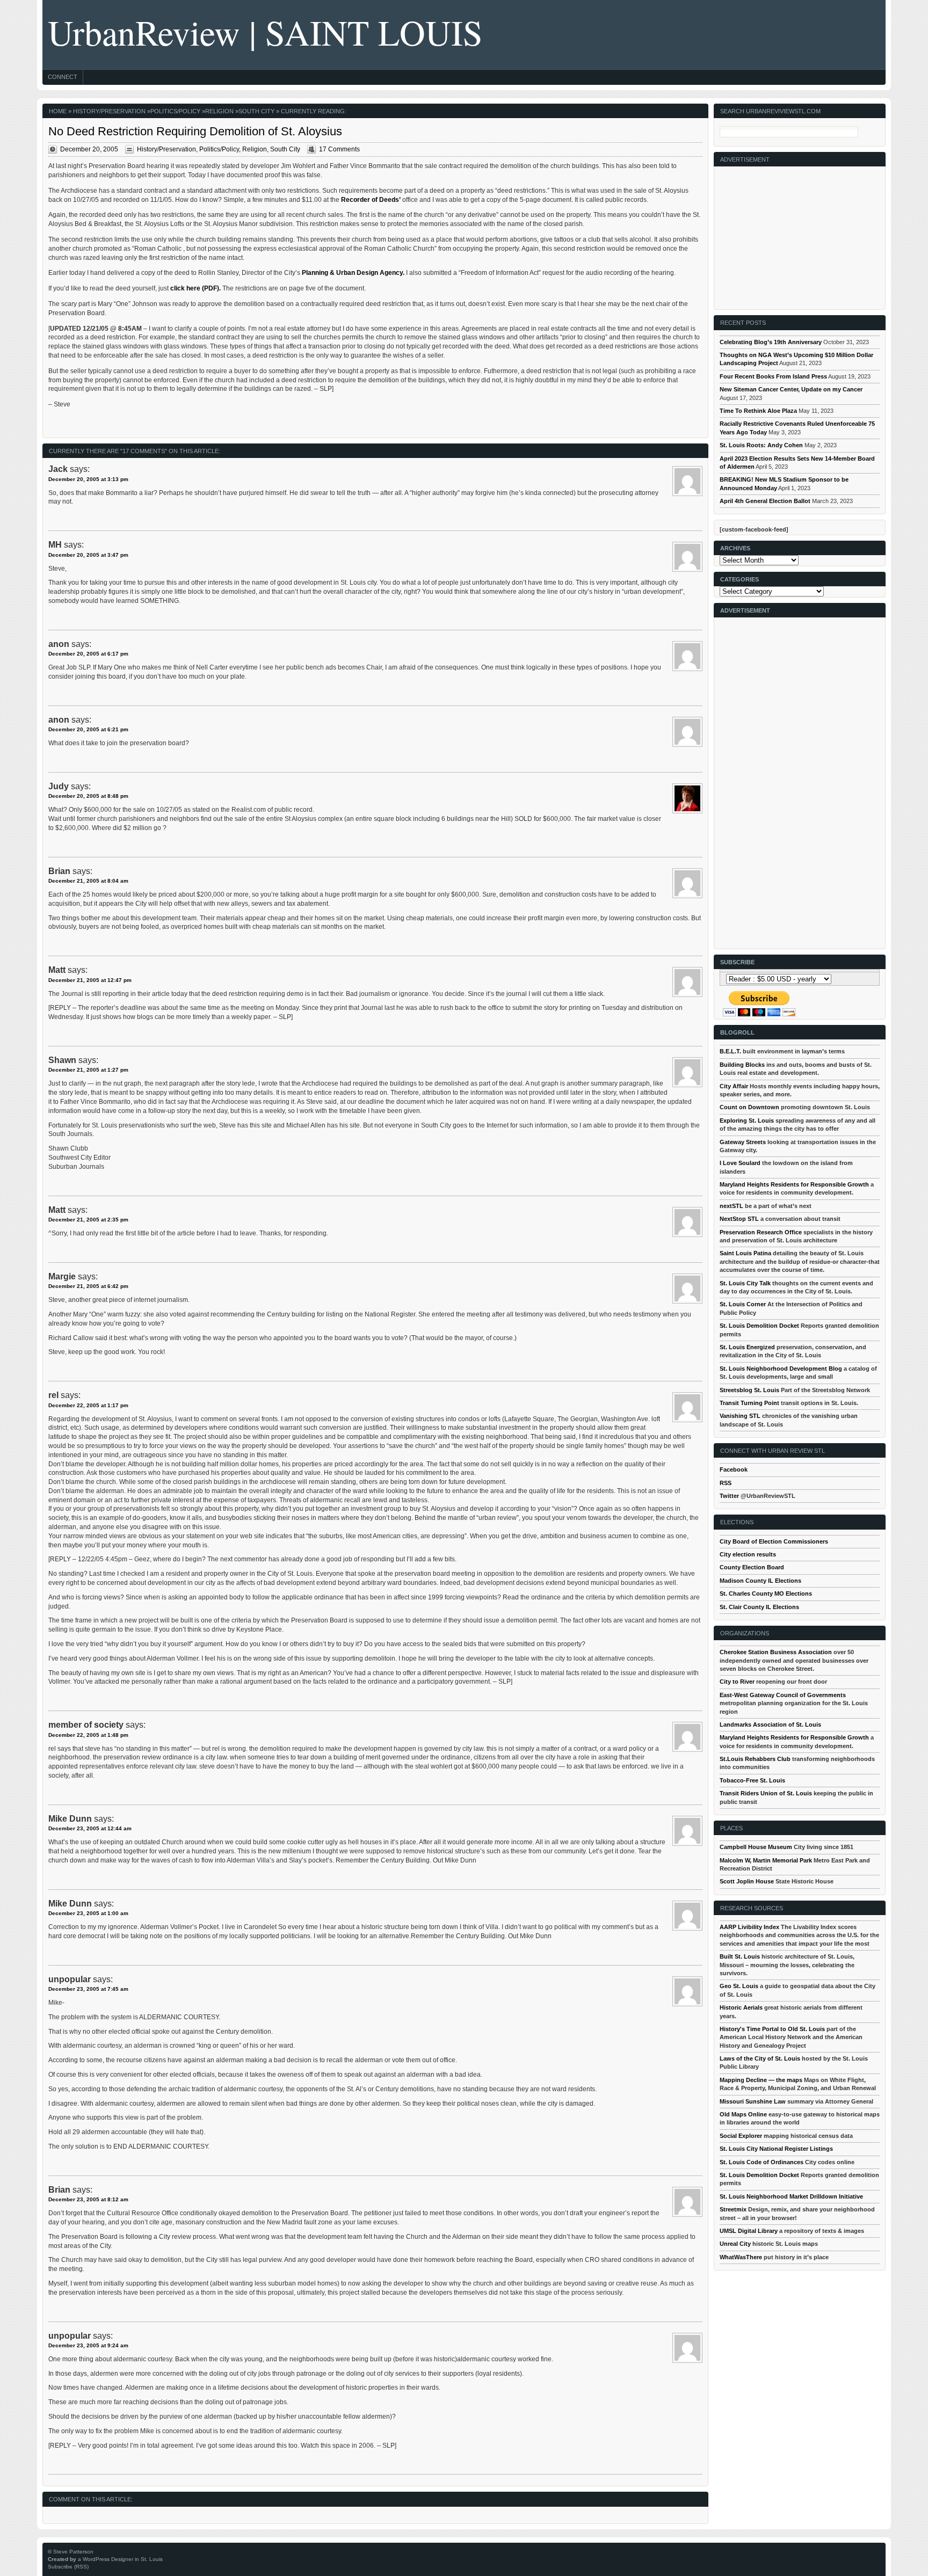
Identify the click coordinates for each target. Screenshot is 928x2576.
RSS (726, 1483)
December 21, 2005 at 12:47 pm (90, 980)
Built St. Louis (740, 1956)
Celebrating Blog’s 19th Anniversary (771, 342)
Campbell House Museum (756, 1847)
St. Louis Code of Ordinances (762, 2162)
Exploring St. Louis (747, 1120)
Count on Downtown (749, 1107)
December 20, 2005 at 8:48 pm (88, 796)
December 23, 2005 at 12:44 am (90, 1828)
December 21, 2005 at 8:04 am (88, 881)
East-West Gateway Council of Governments (783, 1695)
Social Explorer (741, 2136)
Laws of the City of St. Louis (760, 2058)
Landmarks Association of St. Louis (770, 1724)
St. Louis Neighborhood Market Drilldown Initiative (791, 2196)
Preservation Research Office (761, 1232)
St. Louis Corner (743, 1304)
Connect (63, 77)
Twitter (729, 1496)
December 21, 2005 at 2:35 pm (88, 1220)
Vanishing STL (740, 1416)
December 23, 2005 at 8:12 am (88, 2199)
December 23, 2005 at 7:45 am (88, 1989)
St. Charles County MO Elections (766, 1593)
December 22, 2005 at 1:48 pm (88, 1735)
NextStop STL (739, 1219)
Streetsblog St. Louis (749, 1390)
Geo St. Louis (739, 1986)
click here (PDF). (195, 288)
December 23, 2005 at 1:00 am (88, 1913)
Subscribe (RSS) (68, 2567)
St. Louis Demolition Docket (759, 1326)
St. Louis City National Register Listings (776, 2149)
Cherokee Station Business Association (776, 1652)
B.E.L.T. (730, 1051)
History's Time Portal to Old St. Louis (772, 2029)
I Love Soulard (740, 1163)
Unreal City (735, 2244)
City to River (737, 1682)
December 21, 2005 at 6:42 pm (88, 1286)
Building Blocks (742, 1065)
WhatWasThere (741, 2257)
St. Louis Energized (747, 1347)
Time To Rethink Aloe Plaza (758, 411)
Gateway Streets (743, 1142)
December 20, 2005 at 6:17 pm (88, 654)
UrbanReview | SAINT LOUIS (265, 32)
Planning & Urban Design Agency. (353, 273)
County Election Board (752, 1567)
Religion (219, 111)
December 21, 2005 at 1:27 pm (88, 1070)
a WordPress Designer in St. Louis (120, 2559)
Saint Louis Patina (745, 1253)
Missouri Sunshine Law (753, 2101)
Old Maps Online (743, 2114)
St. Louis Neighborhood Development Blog (781, 1369)
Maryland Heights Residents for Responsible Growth (794, 1184)
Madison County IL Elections (760, 1581)
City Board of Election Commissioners (774, 1541)
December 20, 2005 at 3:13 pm (88, 479)
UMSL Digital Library (749, 2231)
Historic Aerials (741, 2007)
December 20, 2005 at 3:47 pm (88, 555)
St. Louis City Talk (745, 1283)
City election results (748, 1554)
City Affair (734, 1086)
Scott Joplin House (747, 1881)
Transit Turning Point (749, 1403)
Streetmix (733, 2209)
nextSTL (731, 1206)
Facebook (734, 1469)
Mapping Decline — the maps (761, 2080)
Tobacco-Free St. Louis (752, 1780)
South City (256, 111)
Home (58, 111)
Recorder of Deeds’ (371, 200)
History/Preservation (109, 111)
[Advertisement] (800, 234)
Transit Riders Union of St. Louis (766, 1793)
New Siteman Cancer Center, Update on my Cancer (791, 389)
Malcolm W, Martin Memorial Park (766, 1860)
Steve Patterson (73, 2552)
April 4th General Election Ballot (765, 501)
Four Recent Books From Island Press (773, 376)
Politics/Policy (175, 111)
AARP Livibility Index (749, 1927)
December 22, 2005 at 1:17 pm (88, 1405)
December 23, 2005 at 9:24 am (88, 2345)
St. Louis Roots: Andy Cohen (761, 445)
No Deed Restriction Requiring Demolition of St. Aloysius (195, 131)
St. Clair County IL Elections (759, 1607)
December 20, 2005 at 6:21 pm (88, 729)
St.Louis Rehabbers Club (755, 1759)
